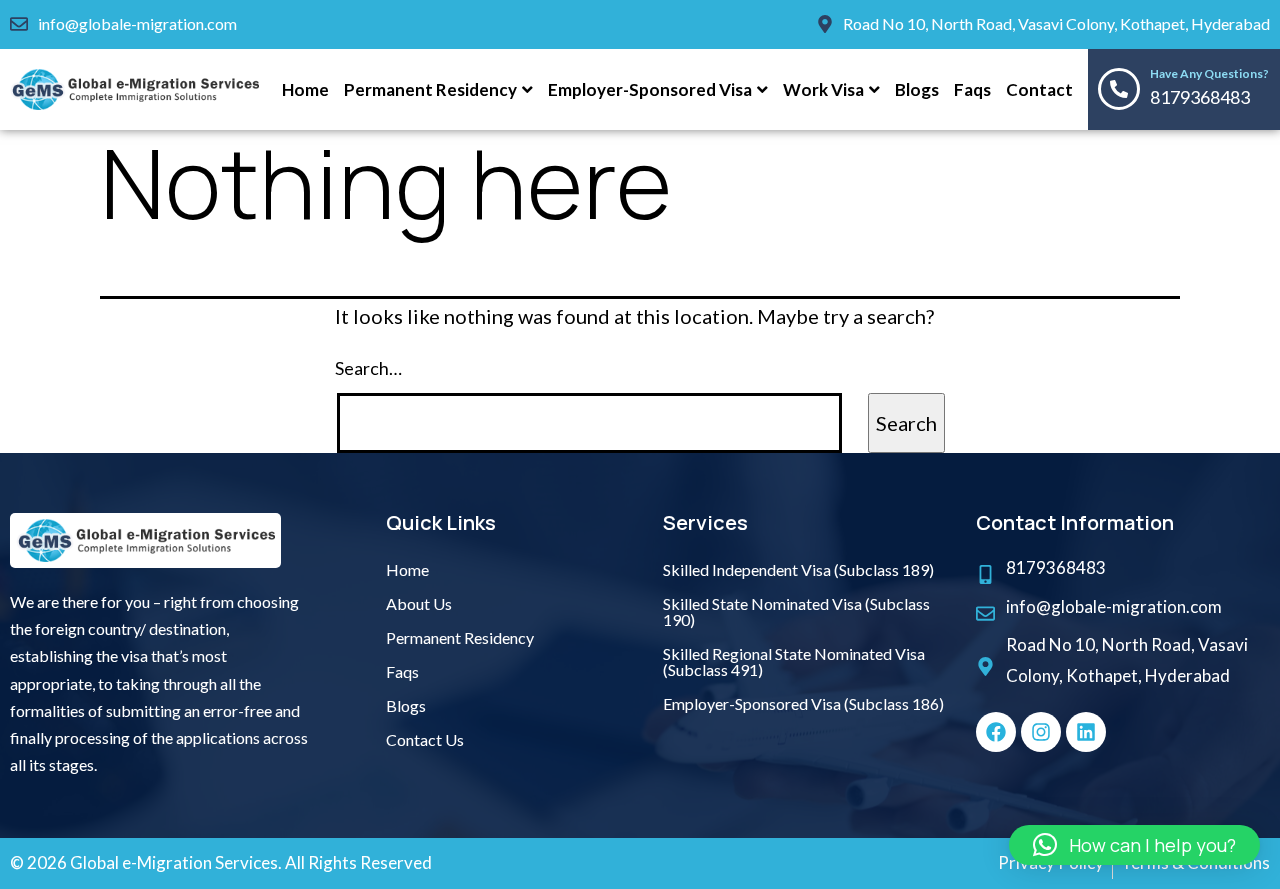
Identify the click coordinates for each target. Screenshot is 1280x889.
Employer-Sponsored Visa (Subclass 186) (803, 703)
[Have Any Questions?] (1119, 89)
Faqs (972, 89)
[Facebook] (996, 732)
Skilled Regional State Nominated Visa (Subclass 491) (794, 661)
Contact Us (425, 739)
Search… (368, 368)
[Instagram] (1041, 732)
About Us (419, 603)
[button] (1134, 845)
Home (305, 89)
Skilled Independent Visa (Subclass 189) (798, 569)
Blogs (917, 89)
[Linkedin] (1086, 732)
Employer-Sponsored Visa (650, 89)
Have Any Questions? (1209, 73)
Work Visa (823, 89)
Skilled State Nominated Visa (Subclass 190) (796, 611)
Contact (1039, 89)
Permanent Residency (430, 89)
